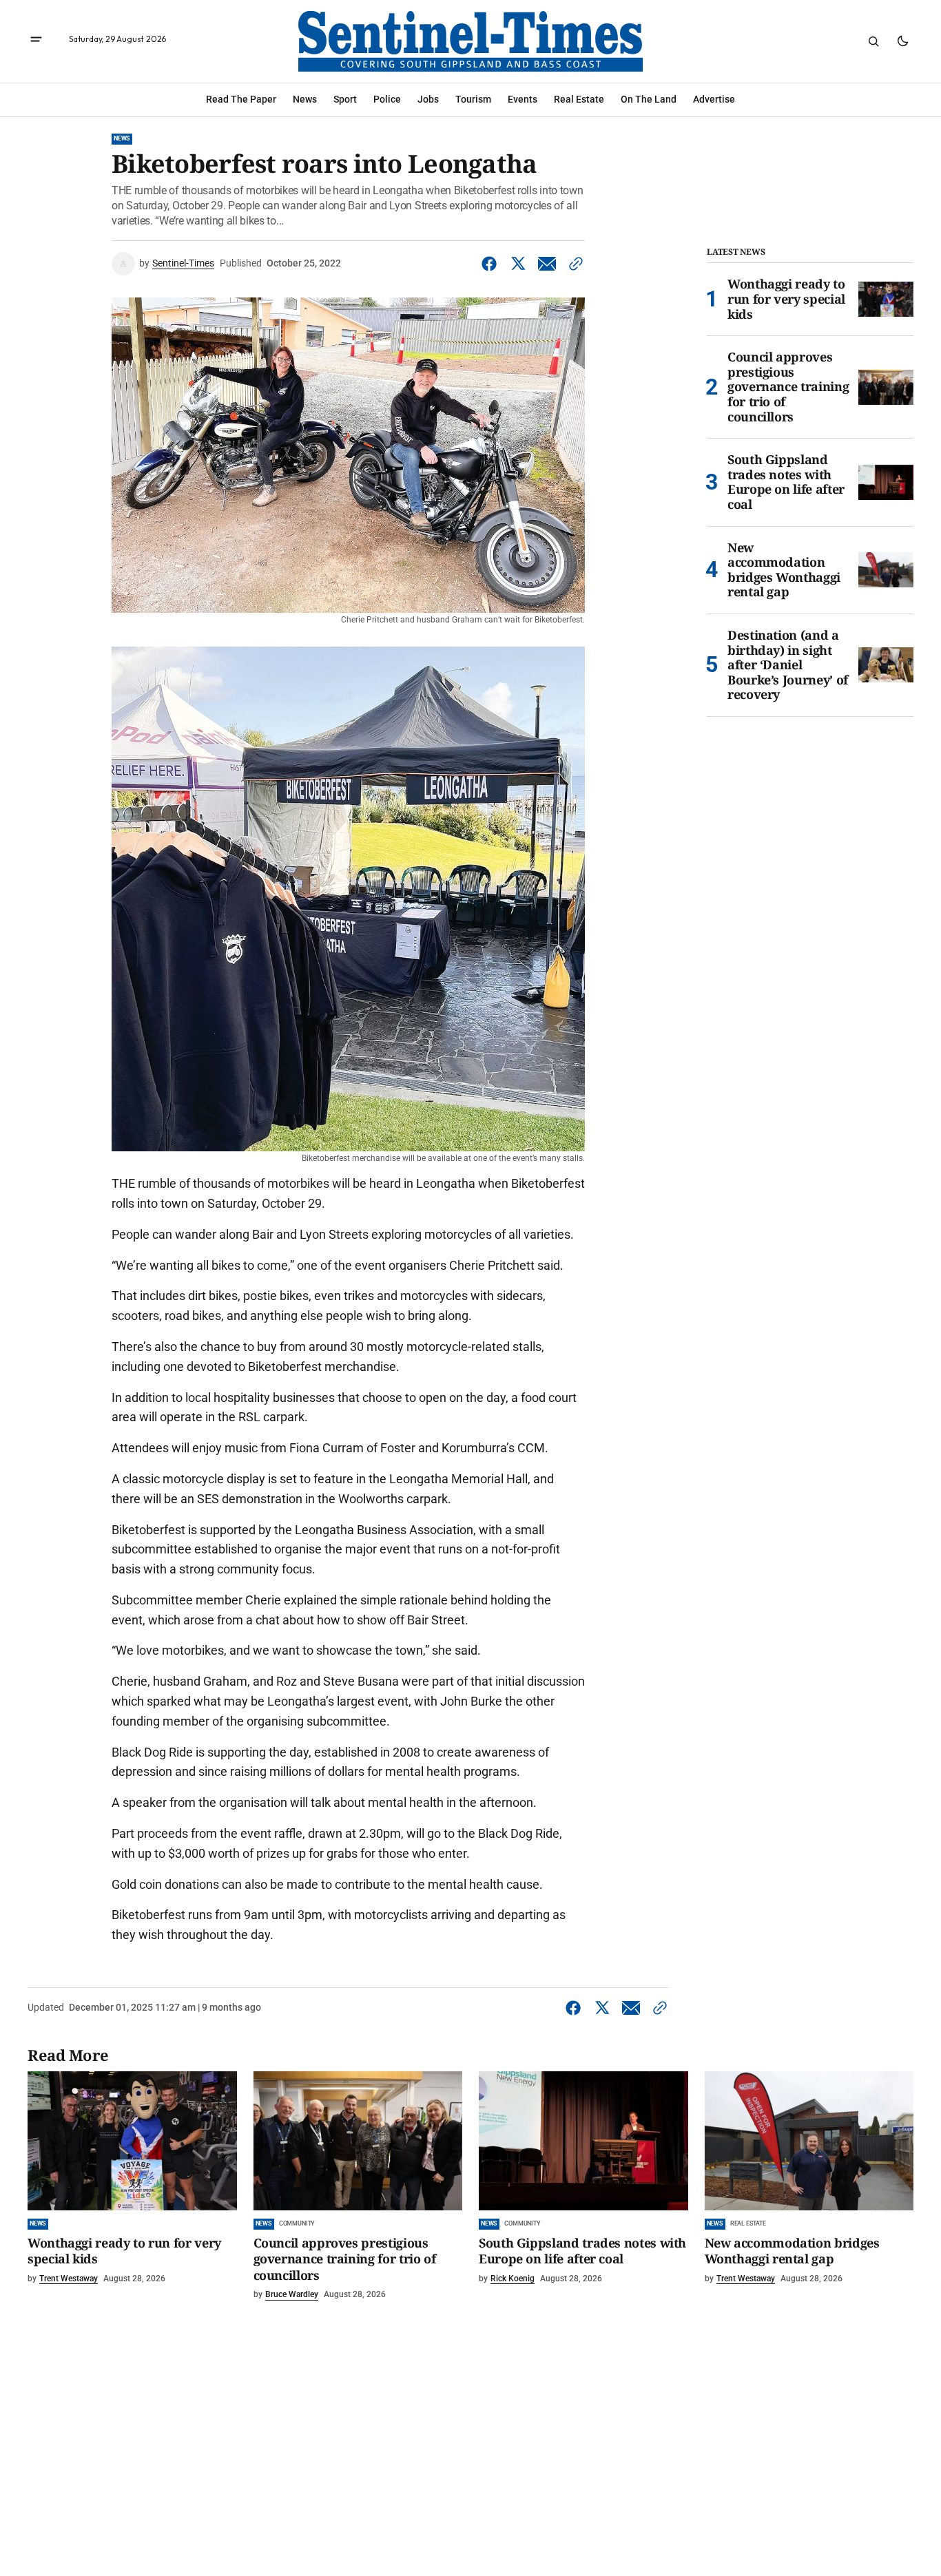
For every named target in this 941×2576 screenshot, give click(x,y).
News (122, 138)
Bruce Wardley (292, 2294)
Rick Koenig (513, 2279)
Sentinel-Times (183, 263)
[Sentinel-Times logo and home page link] (470, 41)
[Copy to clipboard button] (573, 264)
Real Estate (748, 2223)
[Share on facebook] (492, 264)
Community (297, 2223)
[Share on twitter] (518, 264)
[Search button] (873, 41)
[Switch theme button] (902, 41)
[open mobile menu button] (36, 41)
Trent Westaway (69, 2279)
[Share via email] (547, 264)
